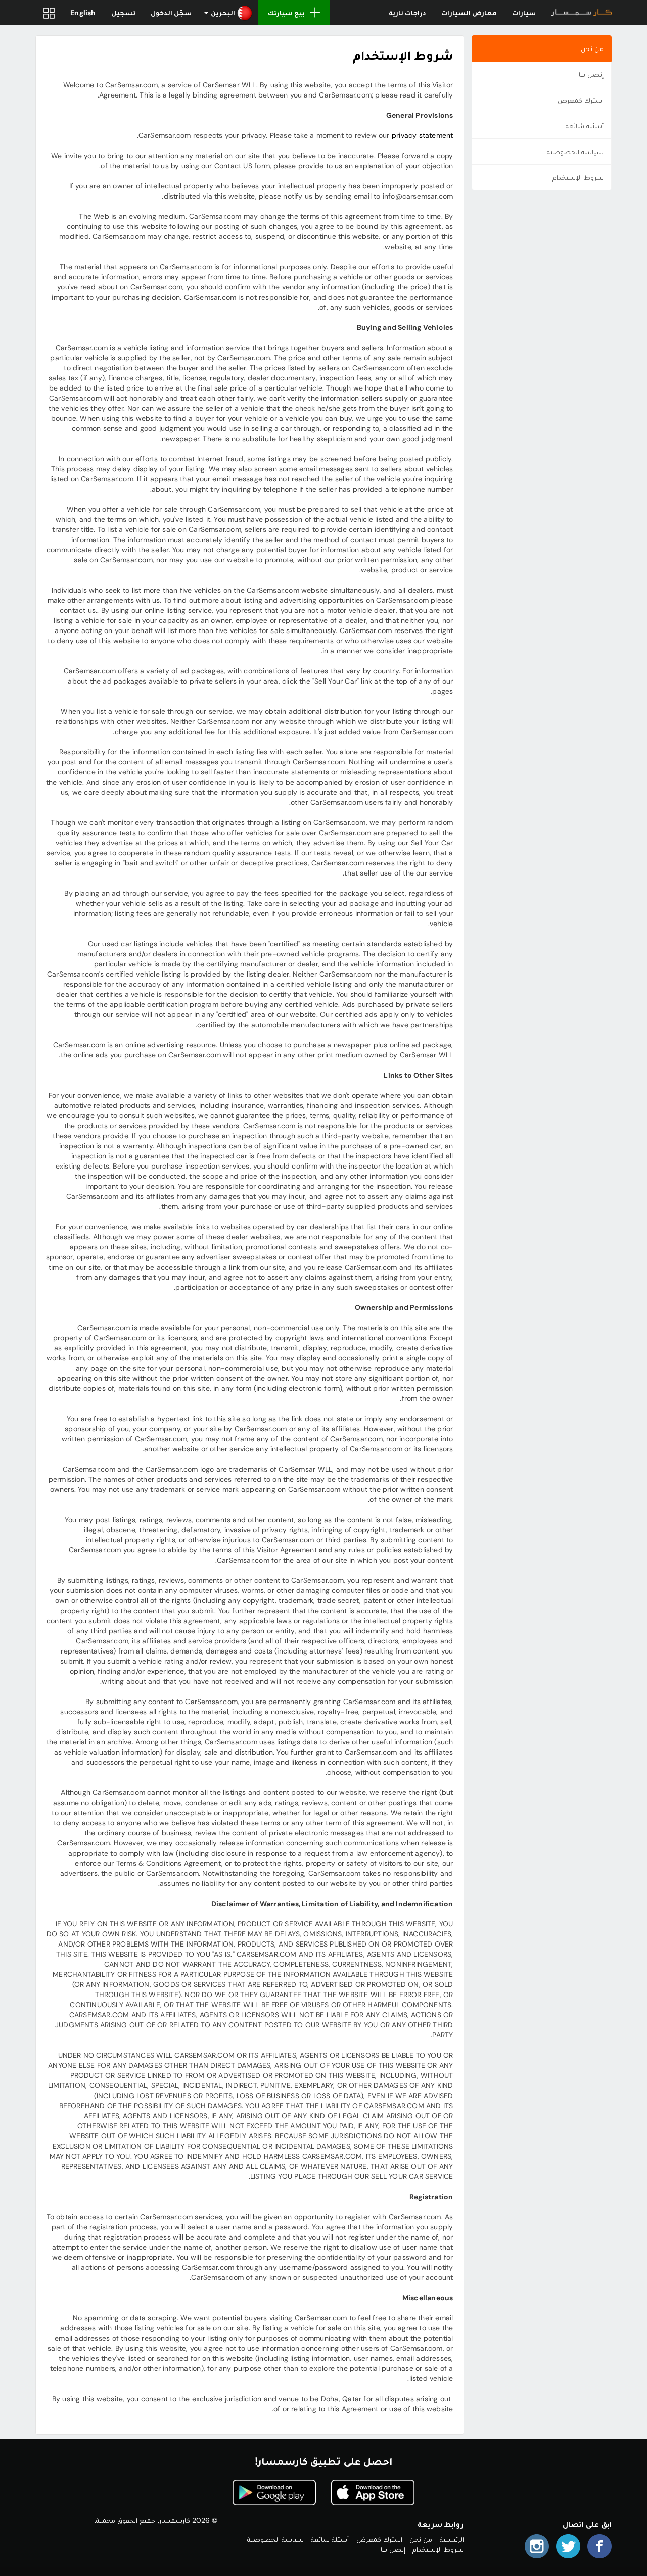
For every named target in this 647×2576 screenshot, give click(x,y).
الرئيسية (452, 2539)
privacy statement (423, 135)
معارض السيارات (469, 13)
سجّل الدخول (171, 13)
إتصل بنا (591, 74)
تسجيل (123, 13)
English (83, 13)
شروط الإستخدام (578, 177)
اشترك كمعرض (581, 100)
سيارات (524, 13)
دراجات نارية (407, 13)
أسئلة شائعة (585, 126)
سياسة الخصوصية (575, 152)
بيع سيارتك (286, 13)
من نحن (592, 48)
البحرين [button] (223, 13)
